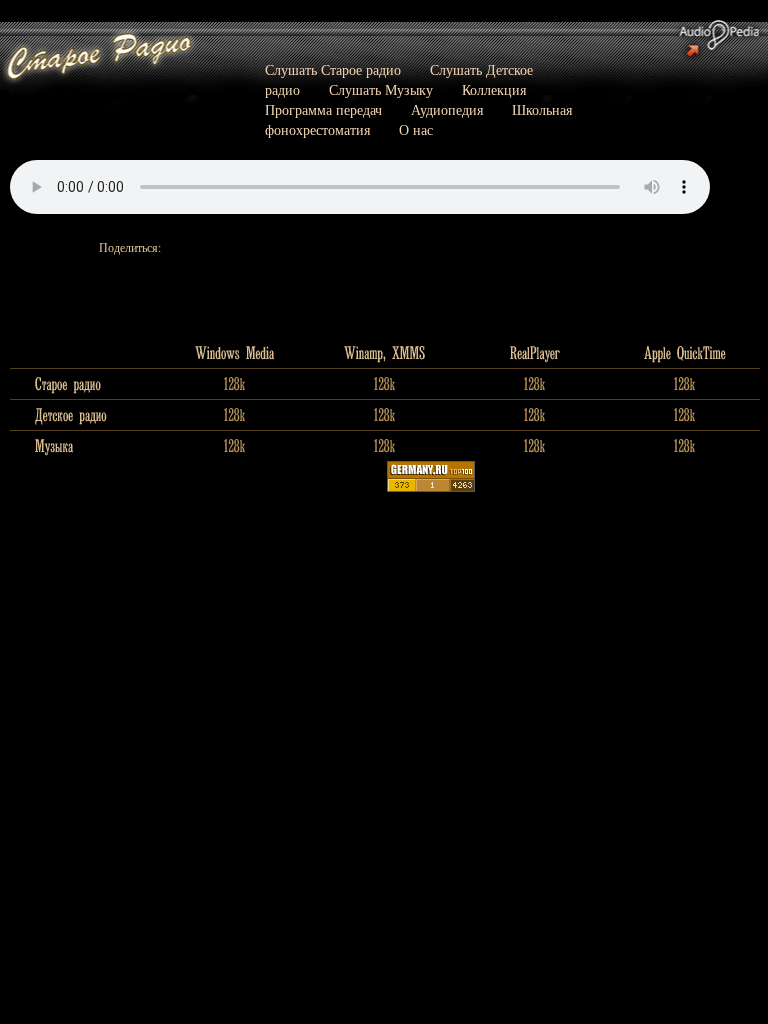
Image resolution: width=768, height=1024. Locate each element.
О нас (416, 129)
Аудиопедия (447, 109)
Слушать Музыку (381, 89)
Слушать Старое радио (333, 69)
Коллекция (494, 89)
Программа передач (323, 109)
